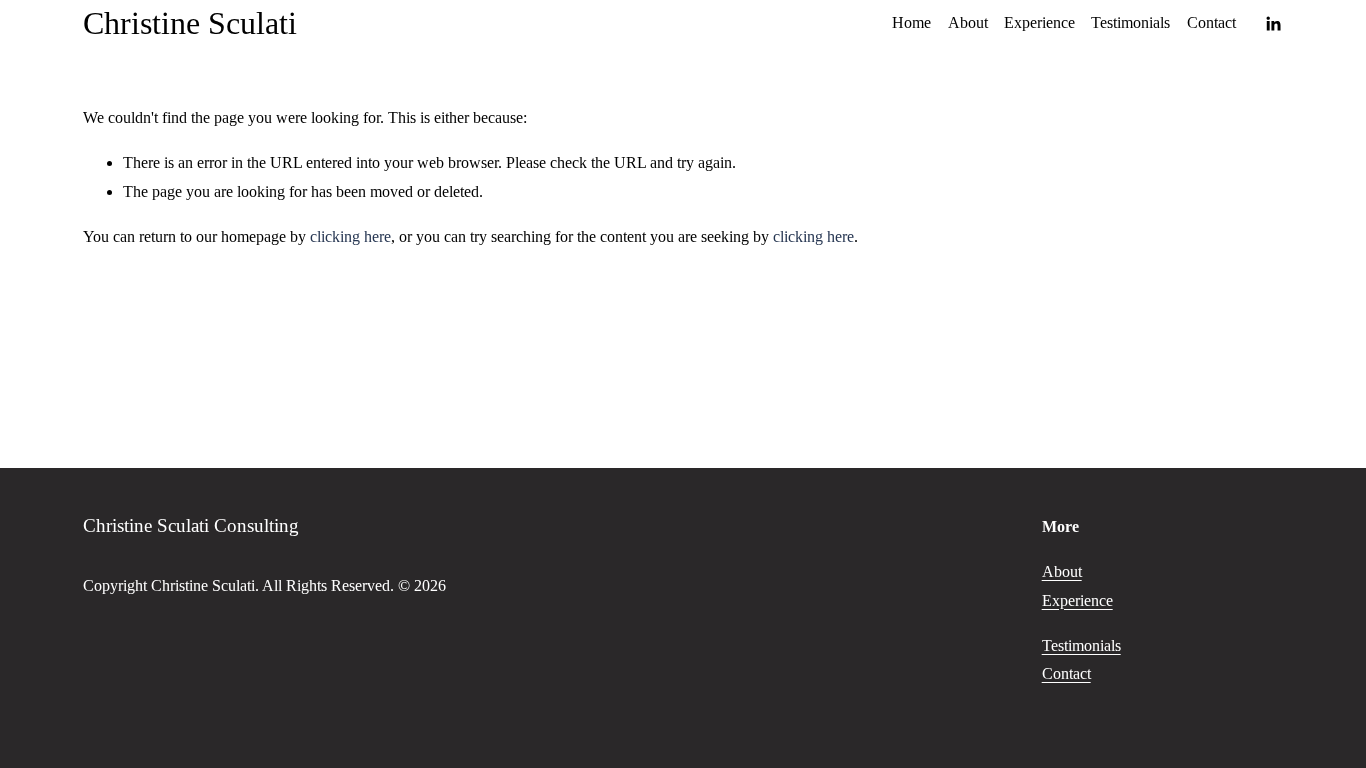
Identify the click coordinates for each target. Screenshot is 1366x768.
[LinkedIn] (1273, 24)
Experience (1039, 22)
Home (911, 22)
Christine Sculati (190, 23)
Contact (1211, 22)
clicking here (350, 236)
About (968, 22)
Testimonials (1130, 22)
